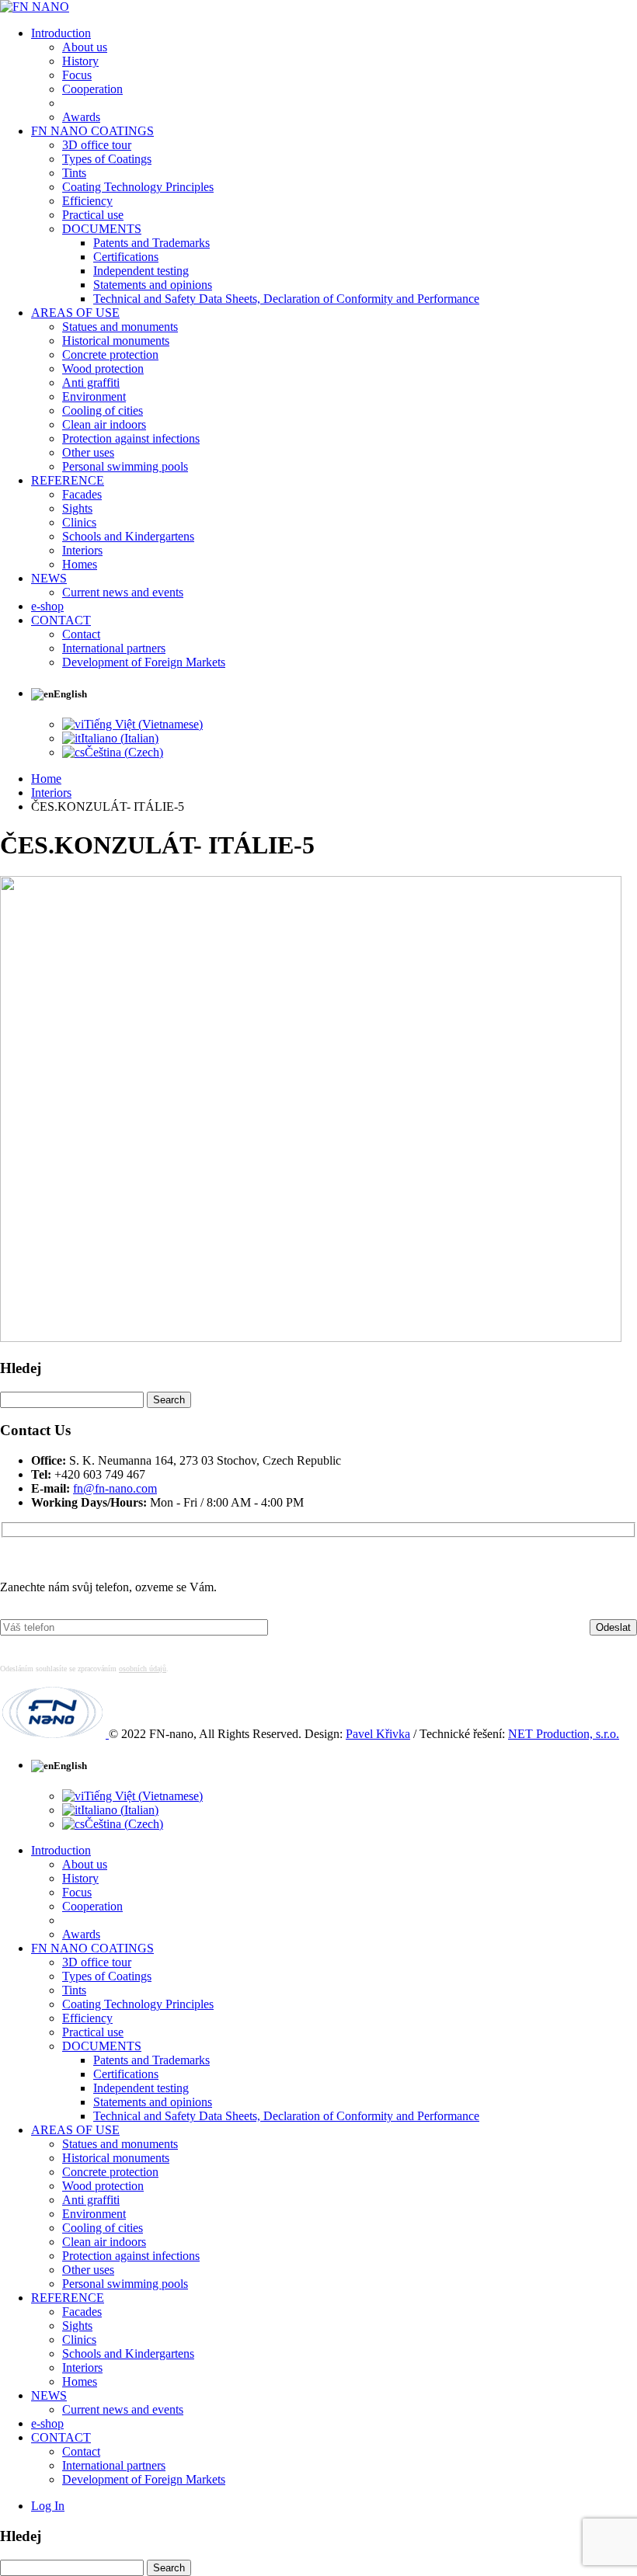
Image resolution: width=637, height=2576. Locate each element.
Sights (77, 508)
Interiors (82, 550)
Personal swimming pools (125, 466)
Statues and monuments (120, 327)
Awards (81, 117)
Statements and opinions (153, 285)
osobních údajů (143, 1669)
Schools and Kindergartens (128, 536)
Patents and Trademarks (151, 243)
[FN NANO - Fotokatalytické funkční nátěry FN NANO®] (35, 7)
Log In (48, 2506)
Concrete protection (110, 355)
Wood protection (103, 368)
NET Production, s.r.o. (564, 1734)
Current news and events (123, 592)
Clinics (79, 522)
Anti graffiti (91, 382)
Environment (94, 396)
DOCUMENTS (102, 229)
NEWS (49, 578)
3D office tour (97, 145)
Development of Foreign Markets (144, 662)
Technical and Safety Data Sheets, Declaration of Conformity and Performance (286, 299)
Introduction (61, 33)
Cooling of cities (103, 410)
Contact (81, 634)
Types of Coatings (107, 159)
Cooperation (92, 89)
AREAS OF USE (75, 313)
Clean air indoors (104, 424)
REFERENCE (68, 480)
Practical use (93, 215)
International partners (114, 648)
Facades (82, 494)
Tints (74, 173)
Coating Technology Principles (138, 187)
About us (85, 47)
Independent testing (141, 271)
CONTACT (61, 620)
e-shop (47, 606)
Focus (77, 75)
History (80, 61)
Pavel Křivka (378, 1734)
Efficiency (87, 201)
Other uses (88, 452)
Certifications (126, 257)
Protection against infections (131, 438)
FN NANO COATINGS (92, 131)
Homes (80, 564)
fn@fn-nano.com (115, 1488)
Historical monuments (116, 341)
